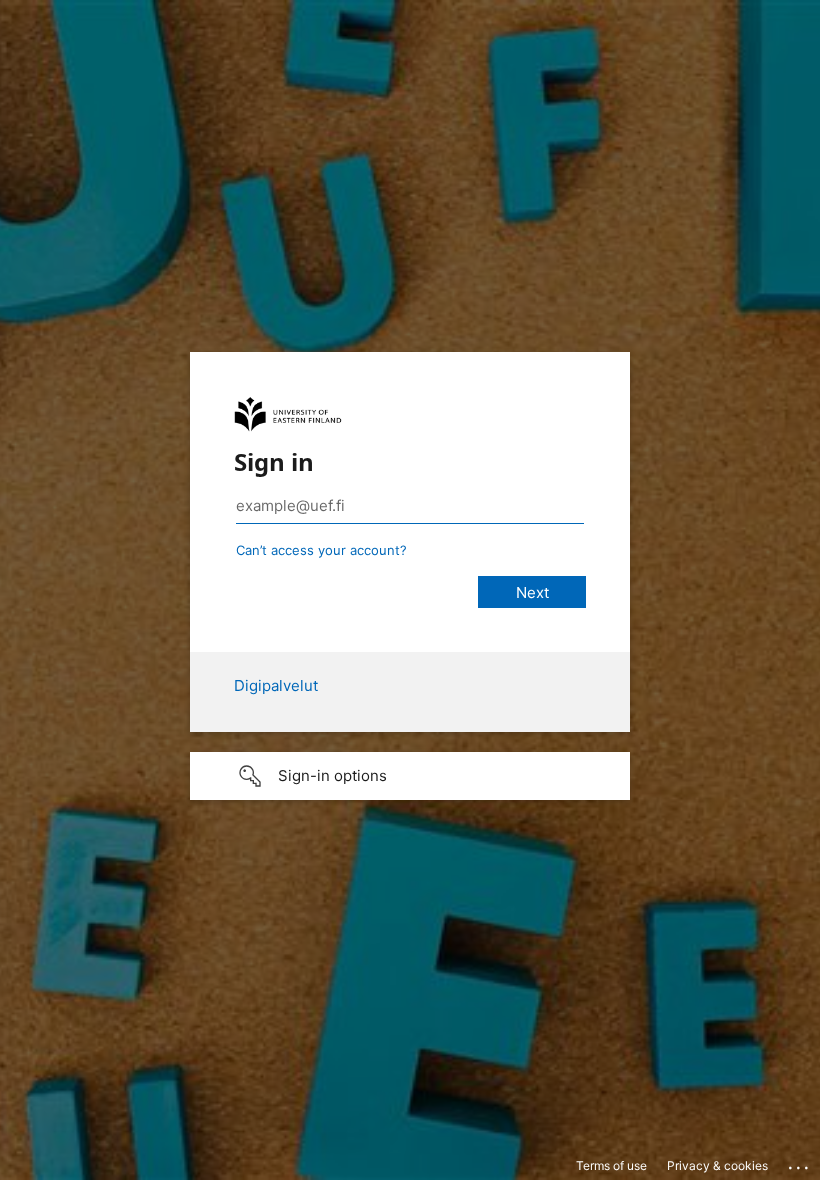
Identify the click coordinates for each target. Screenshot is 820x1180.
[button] (410, 776)
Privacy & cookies (717, 1165)
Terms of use (611, 1165)
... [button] (800, 1163)
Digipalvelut (276, 685)
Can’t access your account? (321, 550)
